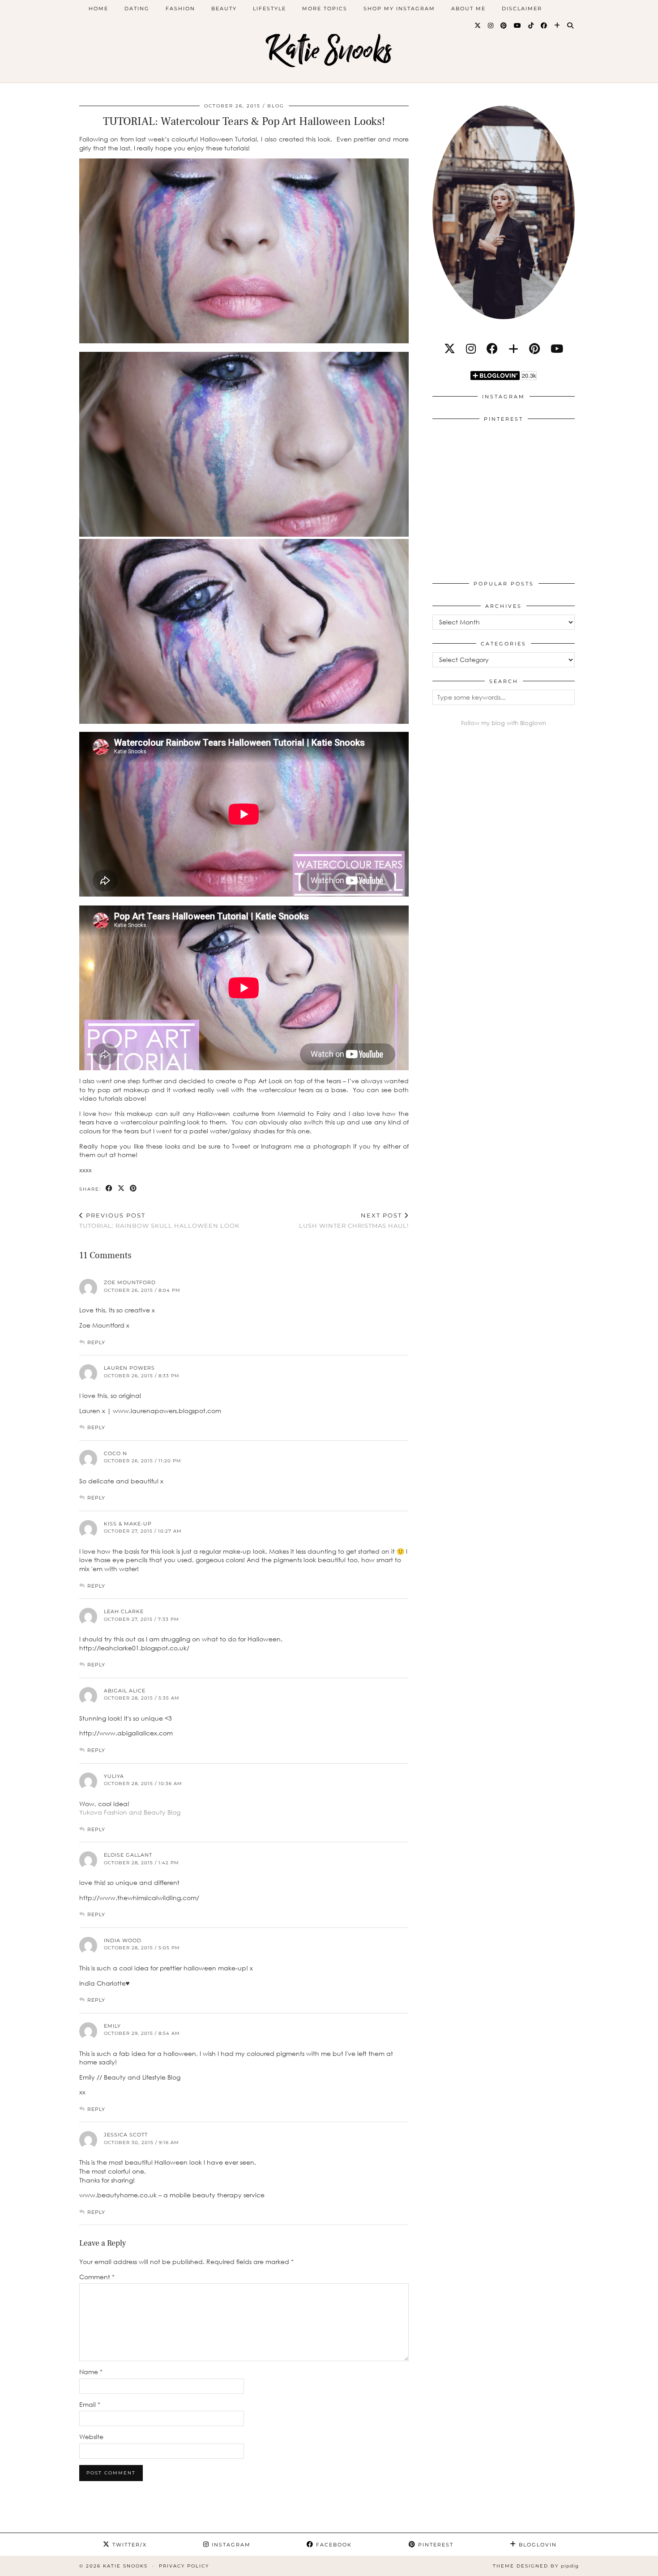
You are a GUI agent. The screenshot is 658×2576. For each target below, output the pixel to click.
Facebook (333, 2545)
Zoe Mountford (130, 1282)
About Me (468, 9)
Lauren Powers (129, 1368)
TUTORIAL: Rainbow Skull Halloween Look (159, 1220)
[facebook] (492, 348)
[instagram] (471, 348)
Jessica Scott (126, 2135)
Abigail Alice (125, 1691)
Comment (97, 2277)
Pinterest (435, 2545)
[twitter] (450, 348)
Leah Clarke (124, 1611)
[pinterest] (534, 348)
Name (91, 2372)
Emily (112, 2026)
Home (98, 9)
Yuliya (114, 1776)
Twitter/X (128, 2545)
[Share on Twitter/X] (122, 1189)
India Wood (123, 1940)
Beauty (224, 9)
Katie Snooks (329, 50)
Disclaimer (522, 9)
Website (91, 2437)
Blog (276, 106)
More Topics (325, 9)
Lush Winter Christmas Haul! (354, 1220)
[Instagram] (491, 26)
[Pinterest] (504, 26)
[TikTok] (531, 26)
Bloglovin (537, 2545)
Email (90, 2404)
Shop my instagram (399, 9)
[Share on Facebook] (109, 1189)
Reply (96, 1342)
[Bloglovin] (558, 26)
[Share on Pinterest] (134, 1189)
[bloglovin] (513, 348)
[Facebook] (544, 26)
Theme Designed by (536, 2566)
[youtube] (557, 348)
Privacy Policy (184, 2566)
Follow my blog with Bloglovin (504, 723)
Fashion (180, 9)
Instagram (230, 2545)
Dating (137, 9)
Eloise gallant (128, 1855)
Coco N (115, 1453)
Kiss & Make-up (128, 1524)
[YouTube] (518, 26)
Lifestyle (269, 9)
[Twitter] (478, 26)
